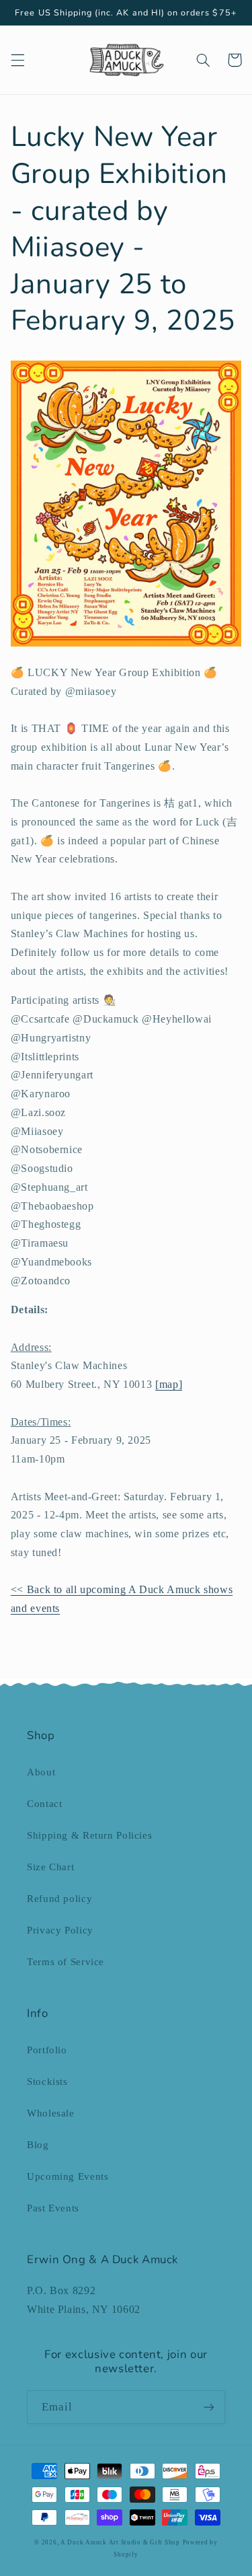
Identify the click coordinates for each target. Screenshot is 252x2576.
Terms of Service (66, 1962)
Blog (38, 2145)
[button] (17, 60)
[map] (169, 1384)
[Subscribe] (209, 2407)
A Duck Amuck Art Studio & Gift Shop (120, 2542)
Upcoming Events (68, 2176)
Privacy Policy (60, 1930)
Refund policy (59, 1899)
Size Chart (50, 1867)
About (41, 1772)
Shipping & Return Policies (89, 1835)
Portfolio (47, 2050)
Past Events (53, 2208)
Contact (44, 1804)
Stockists (47, 2082)
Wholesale (51, 2113)
